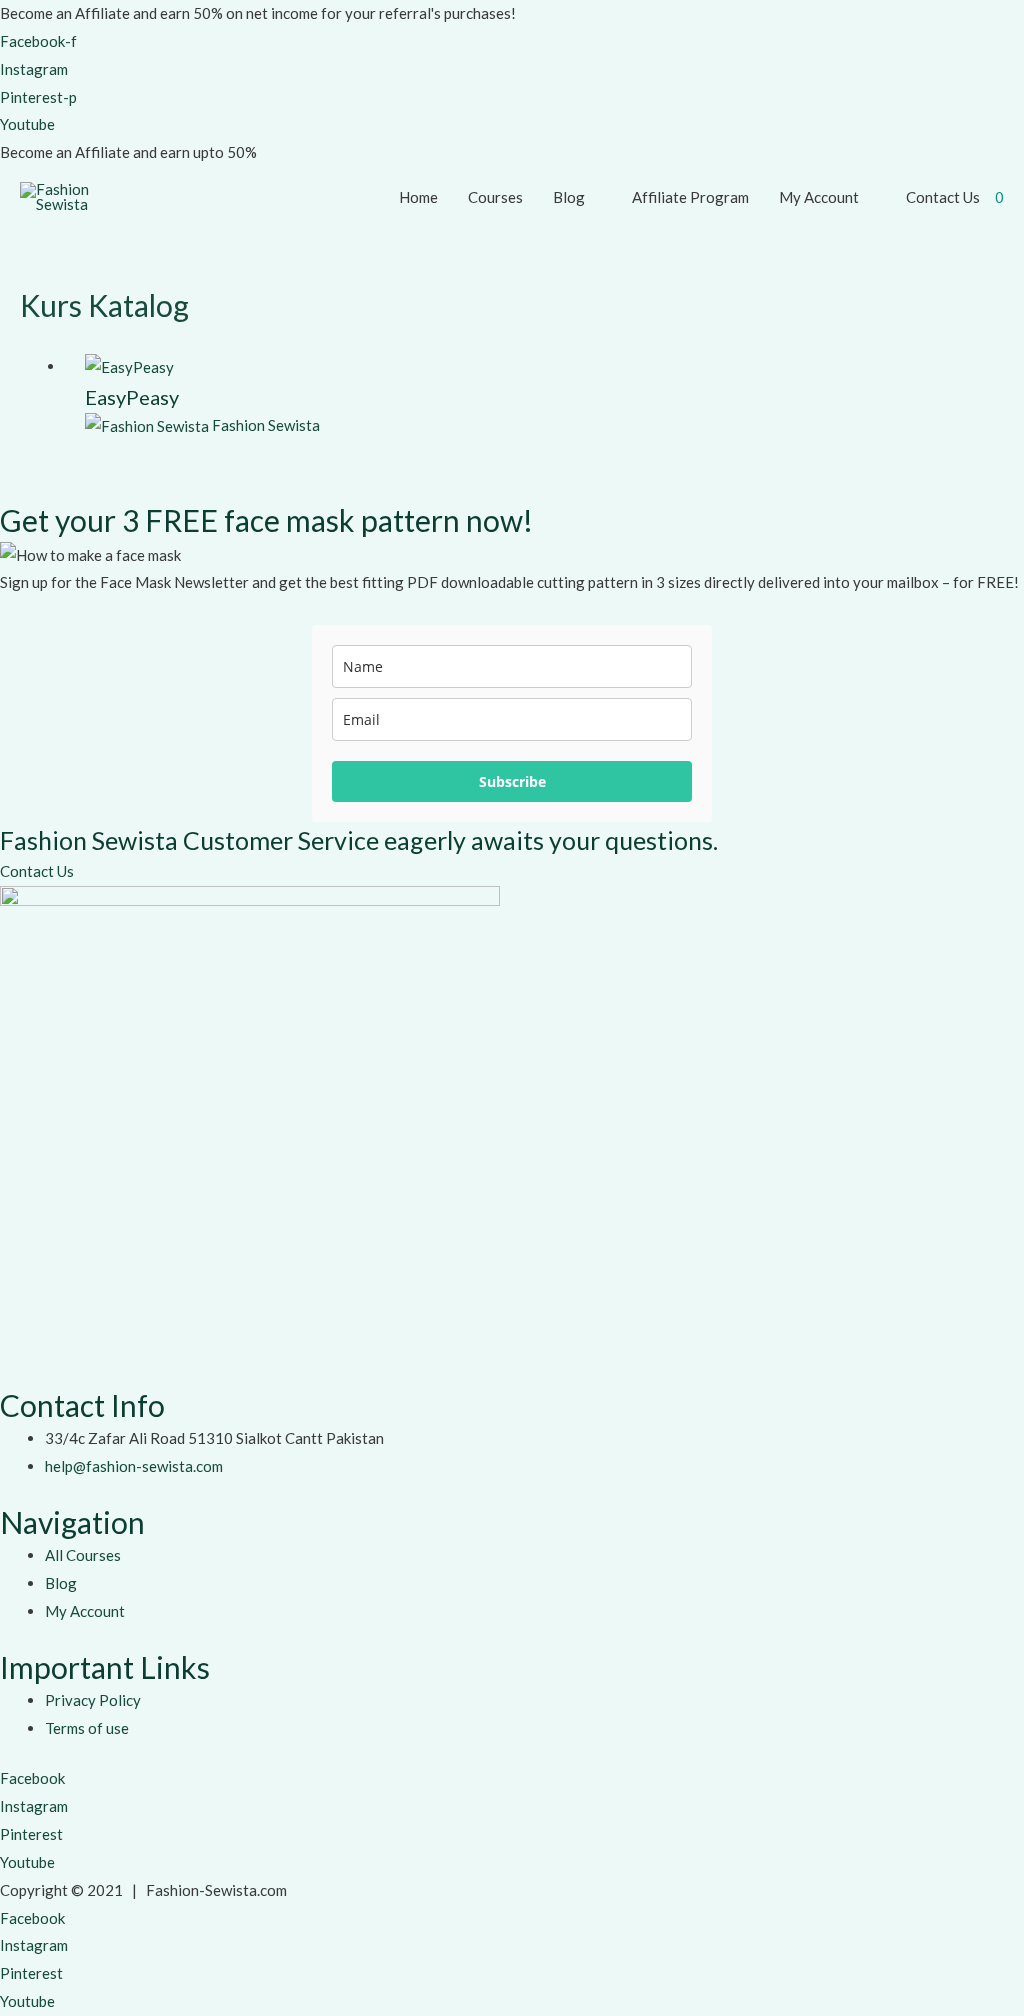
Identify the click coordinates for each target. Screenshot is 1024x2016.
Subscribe (512, 781)
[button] (37, 871)
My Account (819, 197)
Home (418, 197)
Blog (569, 197)
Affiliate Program (690, 197)
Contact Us (943, 197)
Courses (495, 197)
